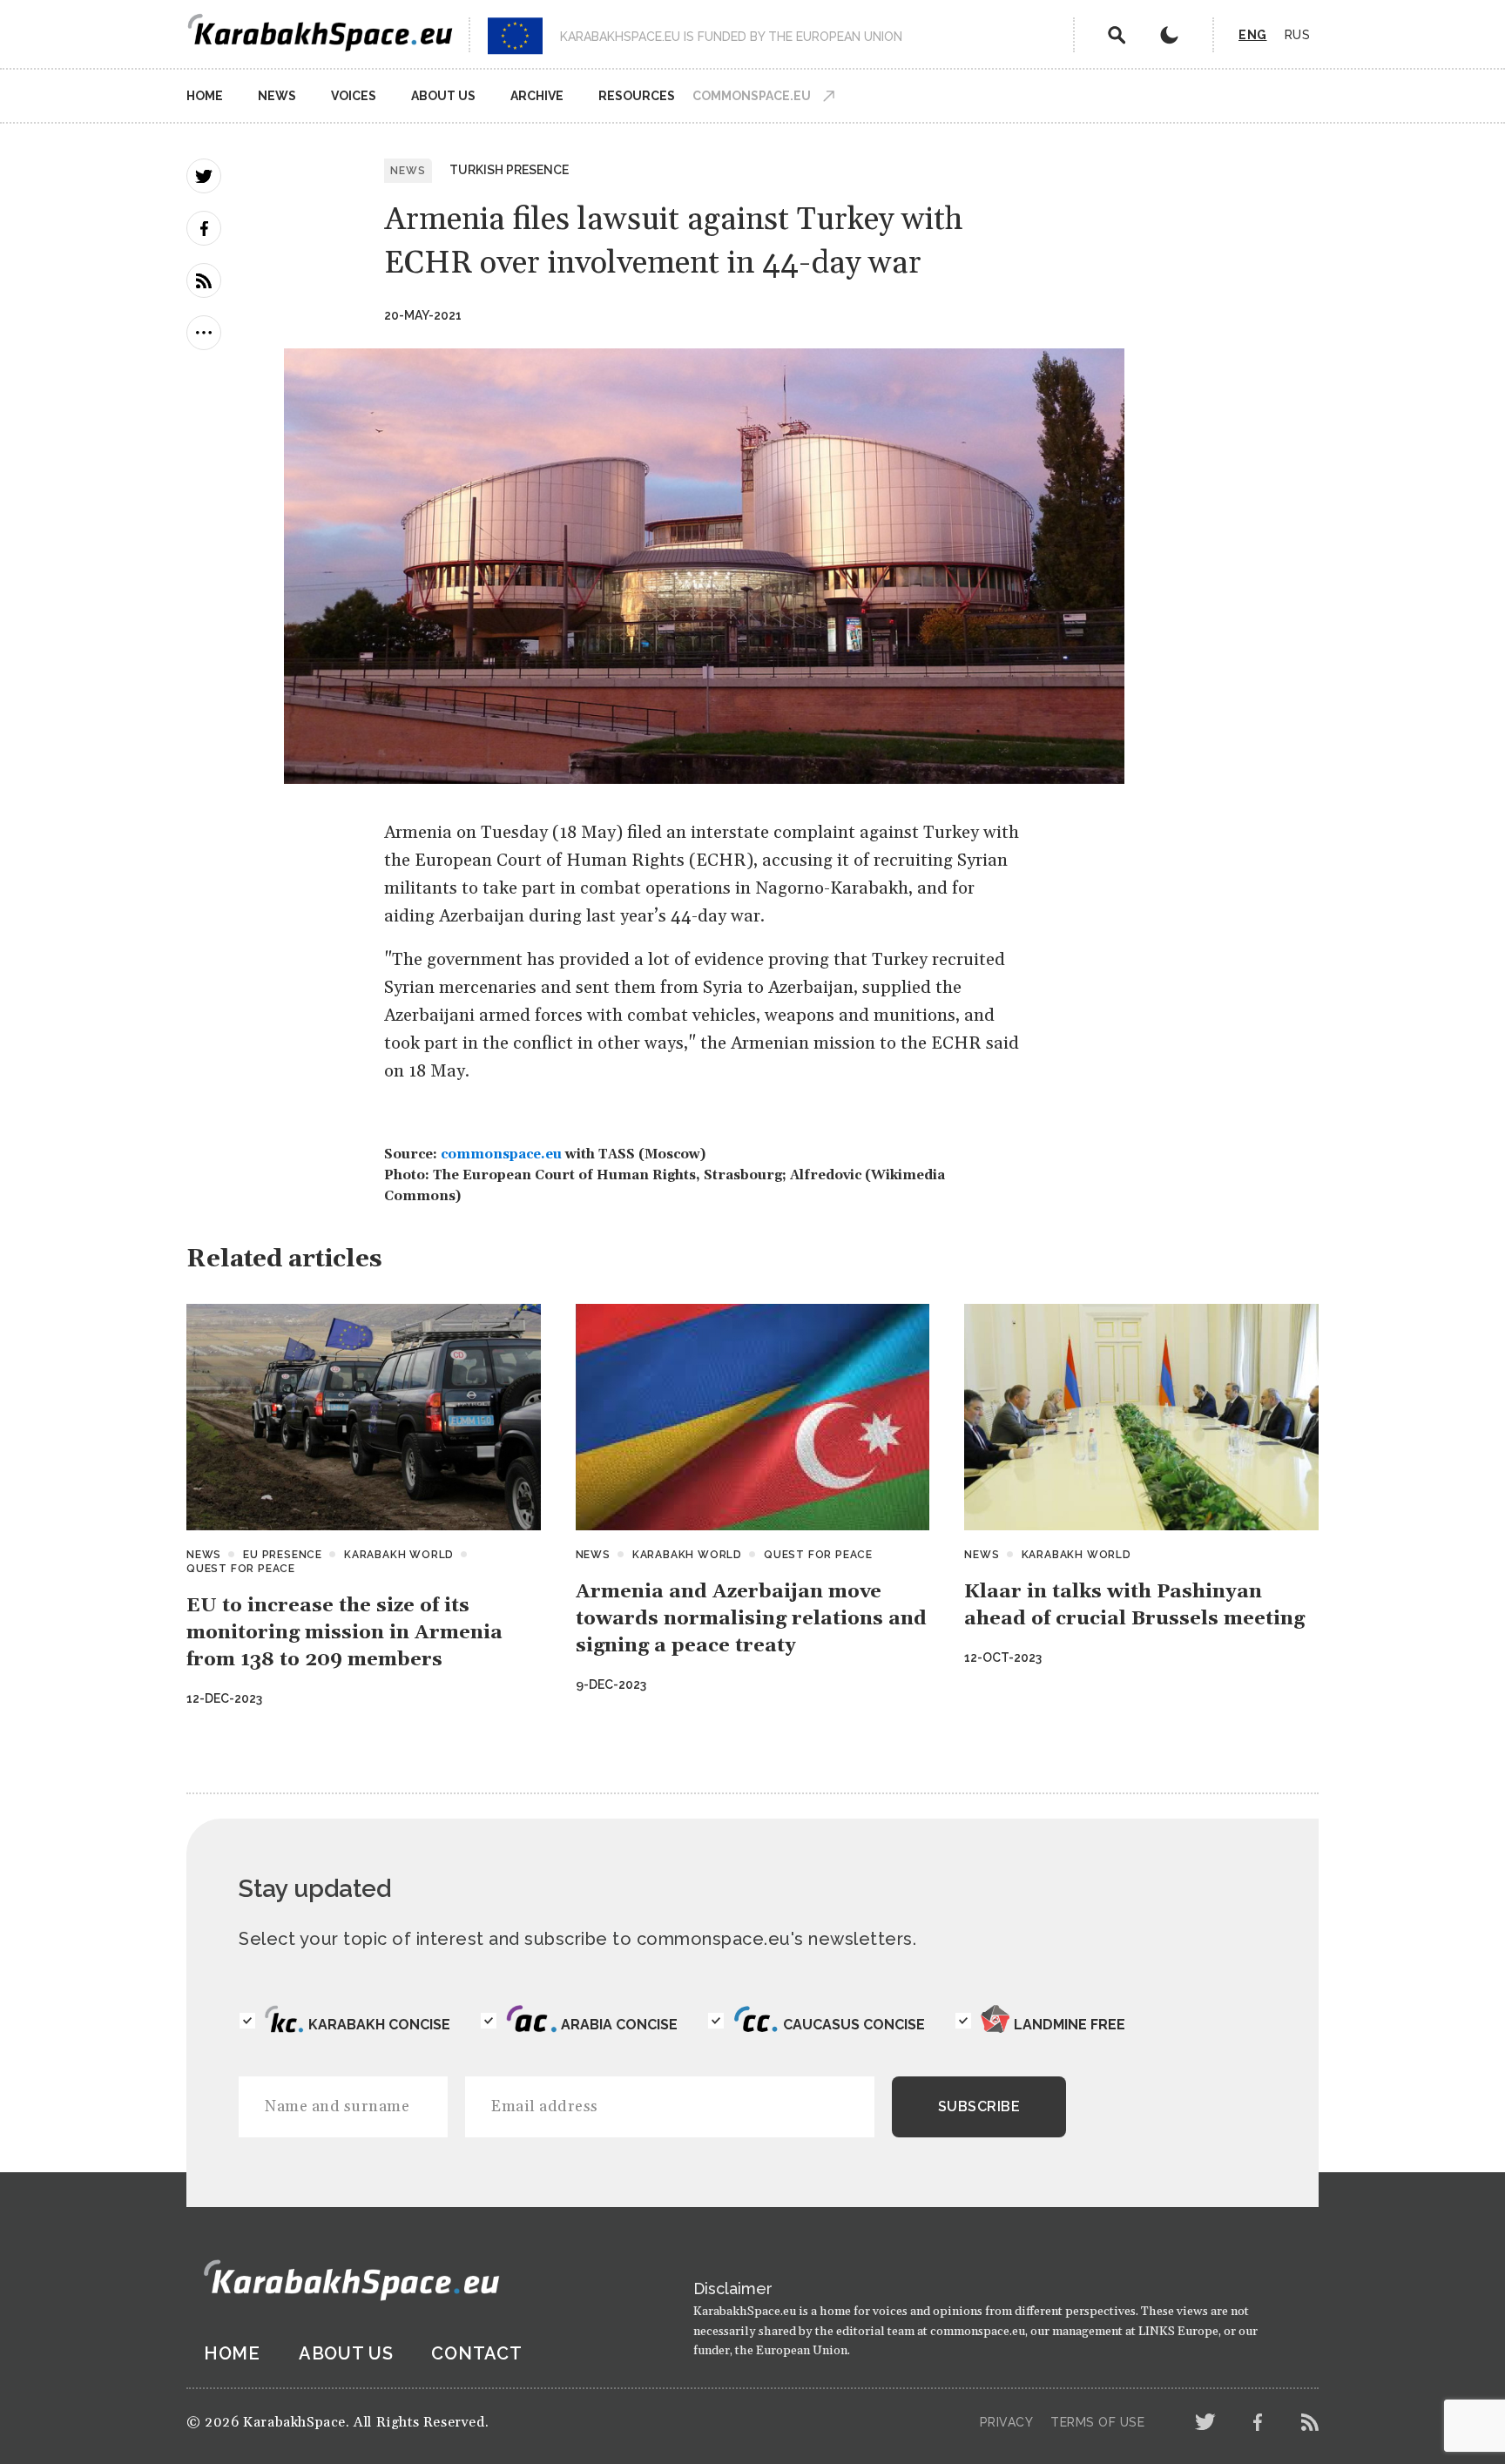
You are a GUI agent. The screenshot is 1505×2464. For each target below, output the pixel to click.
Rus (1298, 35)
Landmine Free (1070, 2025)
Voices (354, 96)
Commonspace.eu (752, 96)
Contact (476, 2353)
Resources (637, 96)
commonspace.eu (501, 1154)
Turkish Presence (509, 170)
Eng (1253, 35)
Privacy (1007, 2422)
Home (205, 96)
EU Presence (283, 1555)
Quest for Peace (241, 1569)
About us (443, 96)
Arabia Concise (619, 2025)
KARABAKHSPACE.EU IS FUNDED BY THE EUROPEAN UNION (731, 37)
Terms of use (1097, 2422)
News (277, 96)
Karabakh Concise (379, 2025)
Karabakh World (399, 1555)
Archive (537, 96)
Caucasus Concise (854, 2025)
